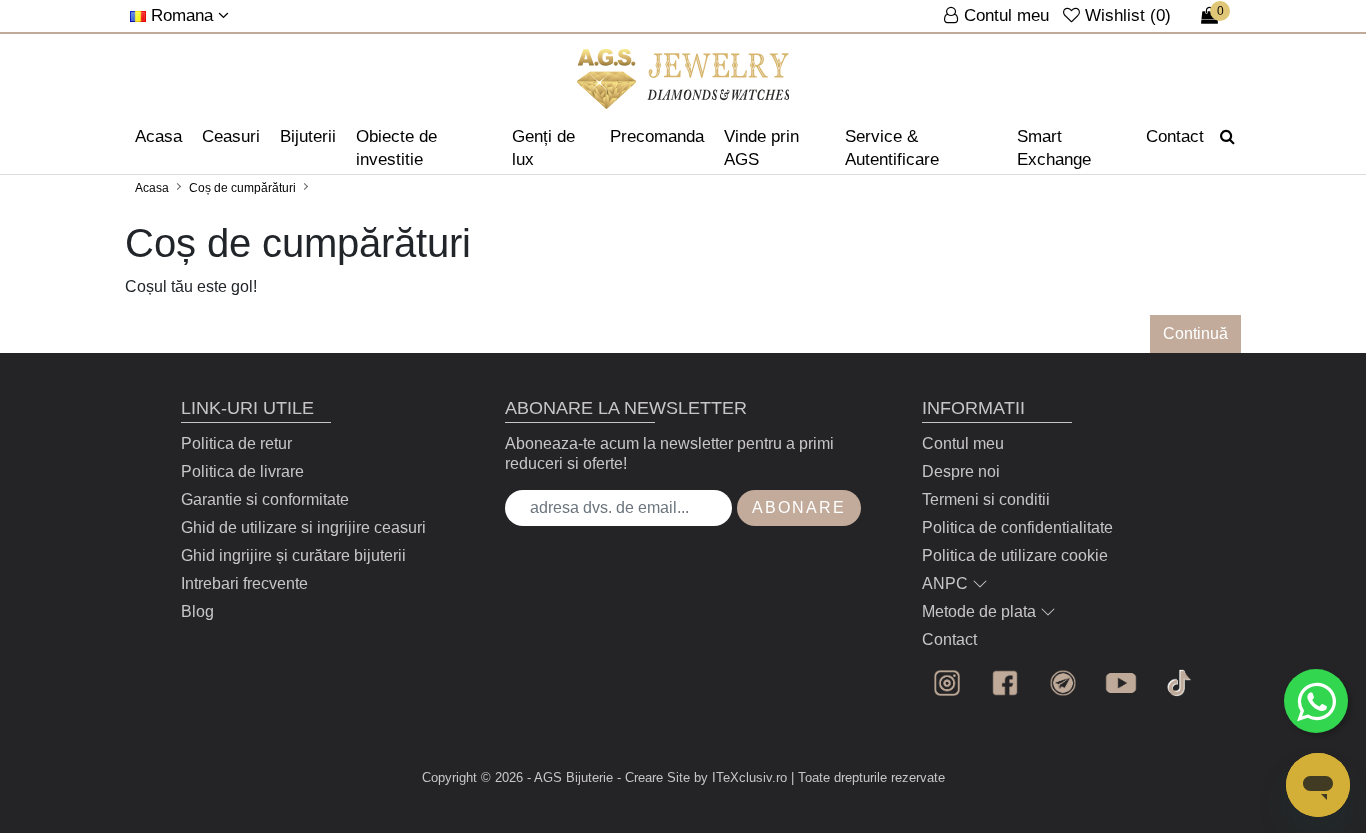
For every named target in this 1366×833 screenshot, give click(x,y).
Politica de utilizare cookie (1015, 555)
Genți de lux (543, 148)
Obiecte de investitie (396, 148)
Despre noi (961, 471)
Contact (1175, 136)
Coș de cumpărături (242, 188)
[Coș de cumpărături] (683, 79)
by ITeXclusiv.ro (740, 777)
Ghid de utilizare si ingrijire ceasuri (303, 527)
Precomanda (657, 136)
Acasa (158, 136)
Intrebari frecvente (244, 583)
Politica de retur (236, 443)
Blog (197, 611)
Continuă (1195, 333)
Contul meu (963, 443)
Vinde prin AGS (761, 148)
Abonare (799, 507)
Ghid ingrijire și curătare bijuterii (293, 555)
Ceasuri (231, 136)
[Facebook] (1005, 683)
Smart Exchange (1054, 148)
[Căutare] (1227, 137)
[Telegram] (1063, 683)
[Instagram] (947, 683)
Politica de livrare (242, 471)
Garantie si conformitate (265, 499)
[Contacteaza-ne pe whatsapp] (1316, 701)
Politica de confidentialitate (1017, 527)
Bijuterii (308, 136)
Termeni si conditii (986, 499)
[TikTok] (1179, 683)
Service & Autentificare (892, 148)
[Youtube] (1121, 683)
